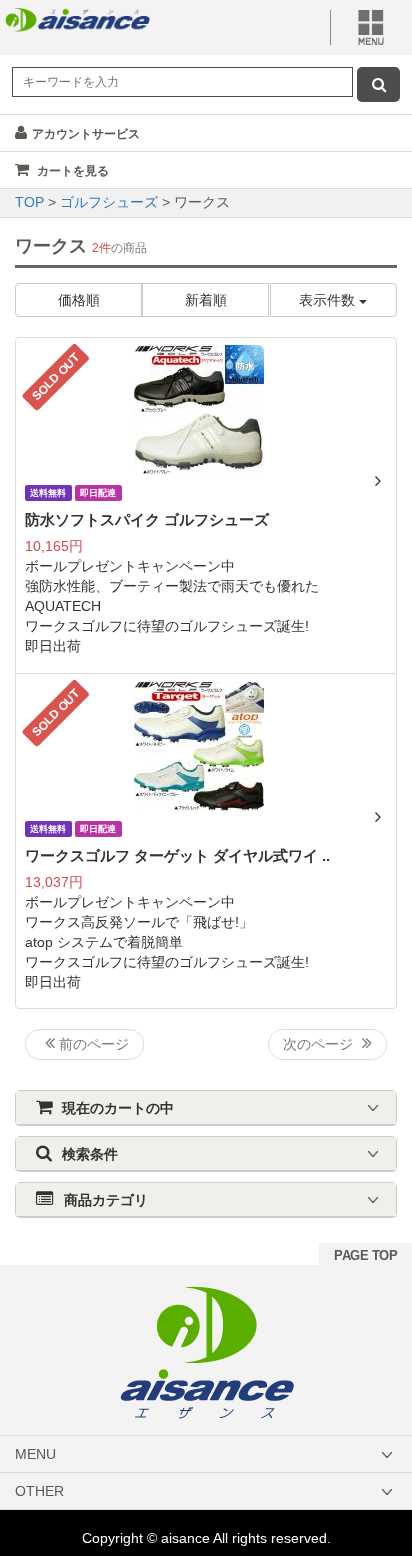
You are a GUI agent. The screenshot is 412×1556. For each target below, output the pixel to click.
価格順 (79, 300)
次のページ (320, 1044)
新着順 (206, 300)
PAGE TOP (365, 1255)
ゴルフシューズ (111, 202)
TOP (31, 202)
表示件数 (329, 300)
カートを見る (71, 171)
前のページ (92, 1044)
